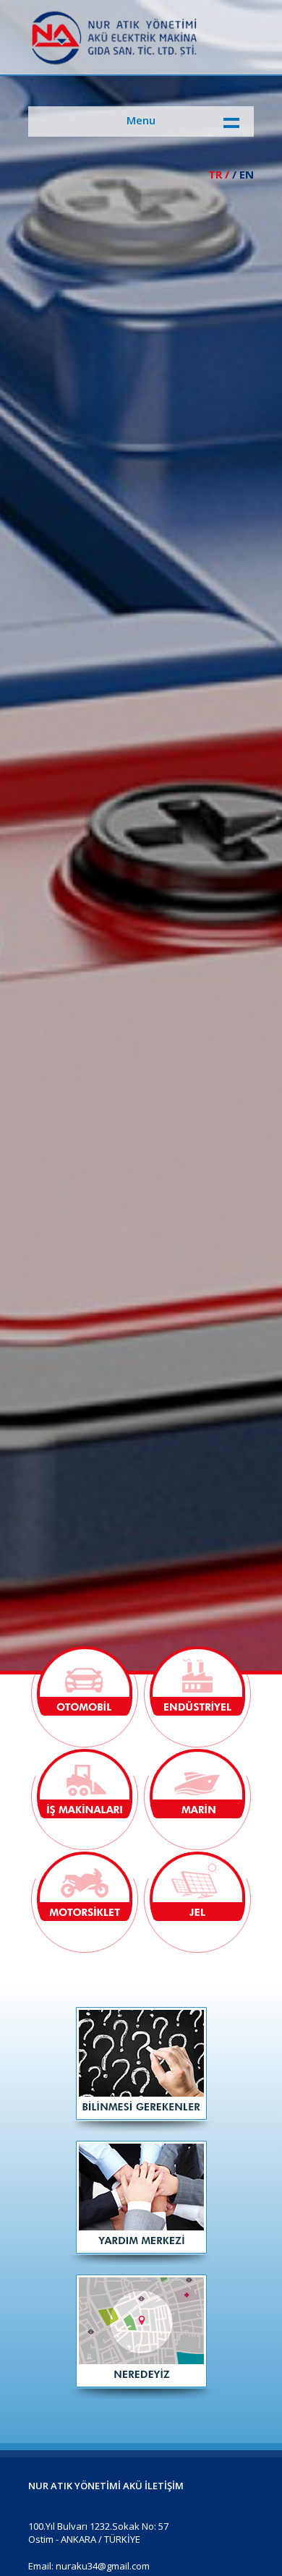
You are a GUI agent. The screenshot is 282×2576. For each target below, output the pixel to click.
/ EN (243, 174)
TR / (219, 174)
